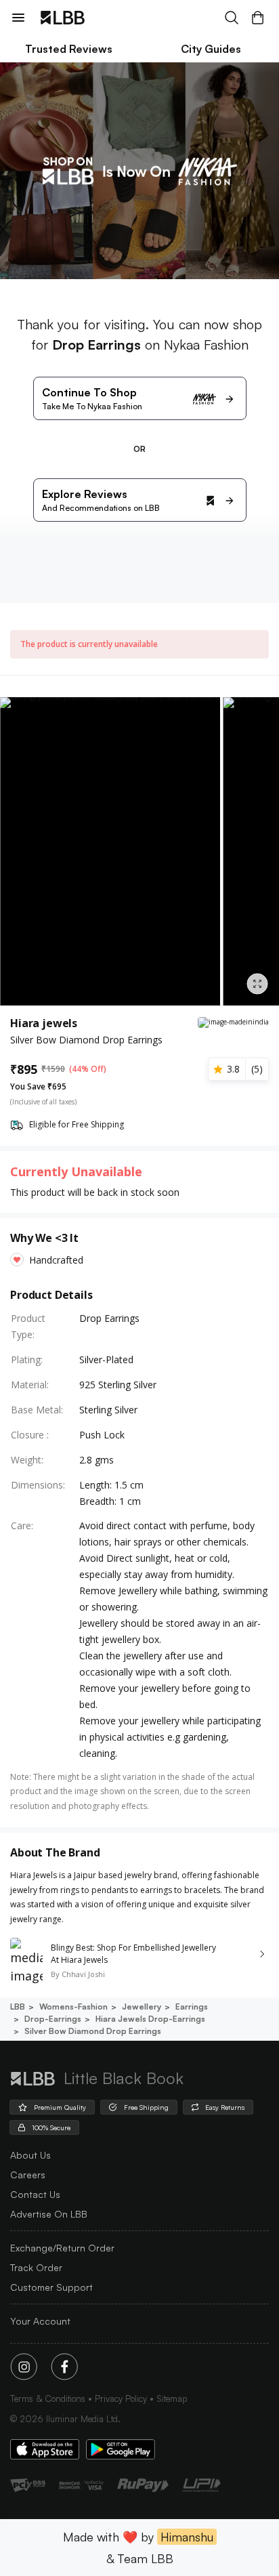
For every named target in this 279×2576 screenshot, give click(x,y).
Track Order (36, 2267)
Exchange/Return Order (62, 2248)
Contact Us (35, 2194)
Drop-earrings (53, 2019)
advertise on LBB (49, 2214)
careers (28, 2175)
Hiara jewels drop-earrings (150, 2019)
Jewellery (142, 2007)
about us (30, 2155)
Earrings (192, 2007)
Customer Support (51, 2287)
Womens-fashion (73, 2007)
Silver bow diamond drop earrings (93, 2031)
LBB (18, 2007)
